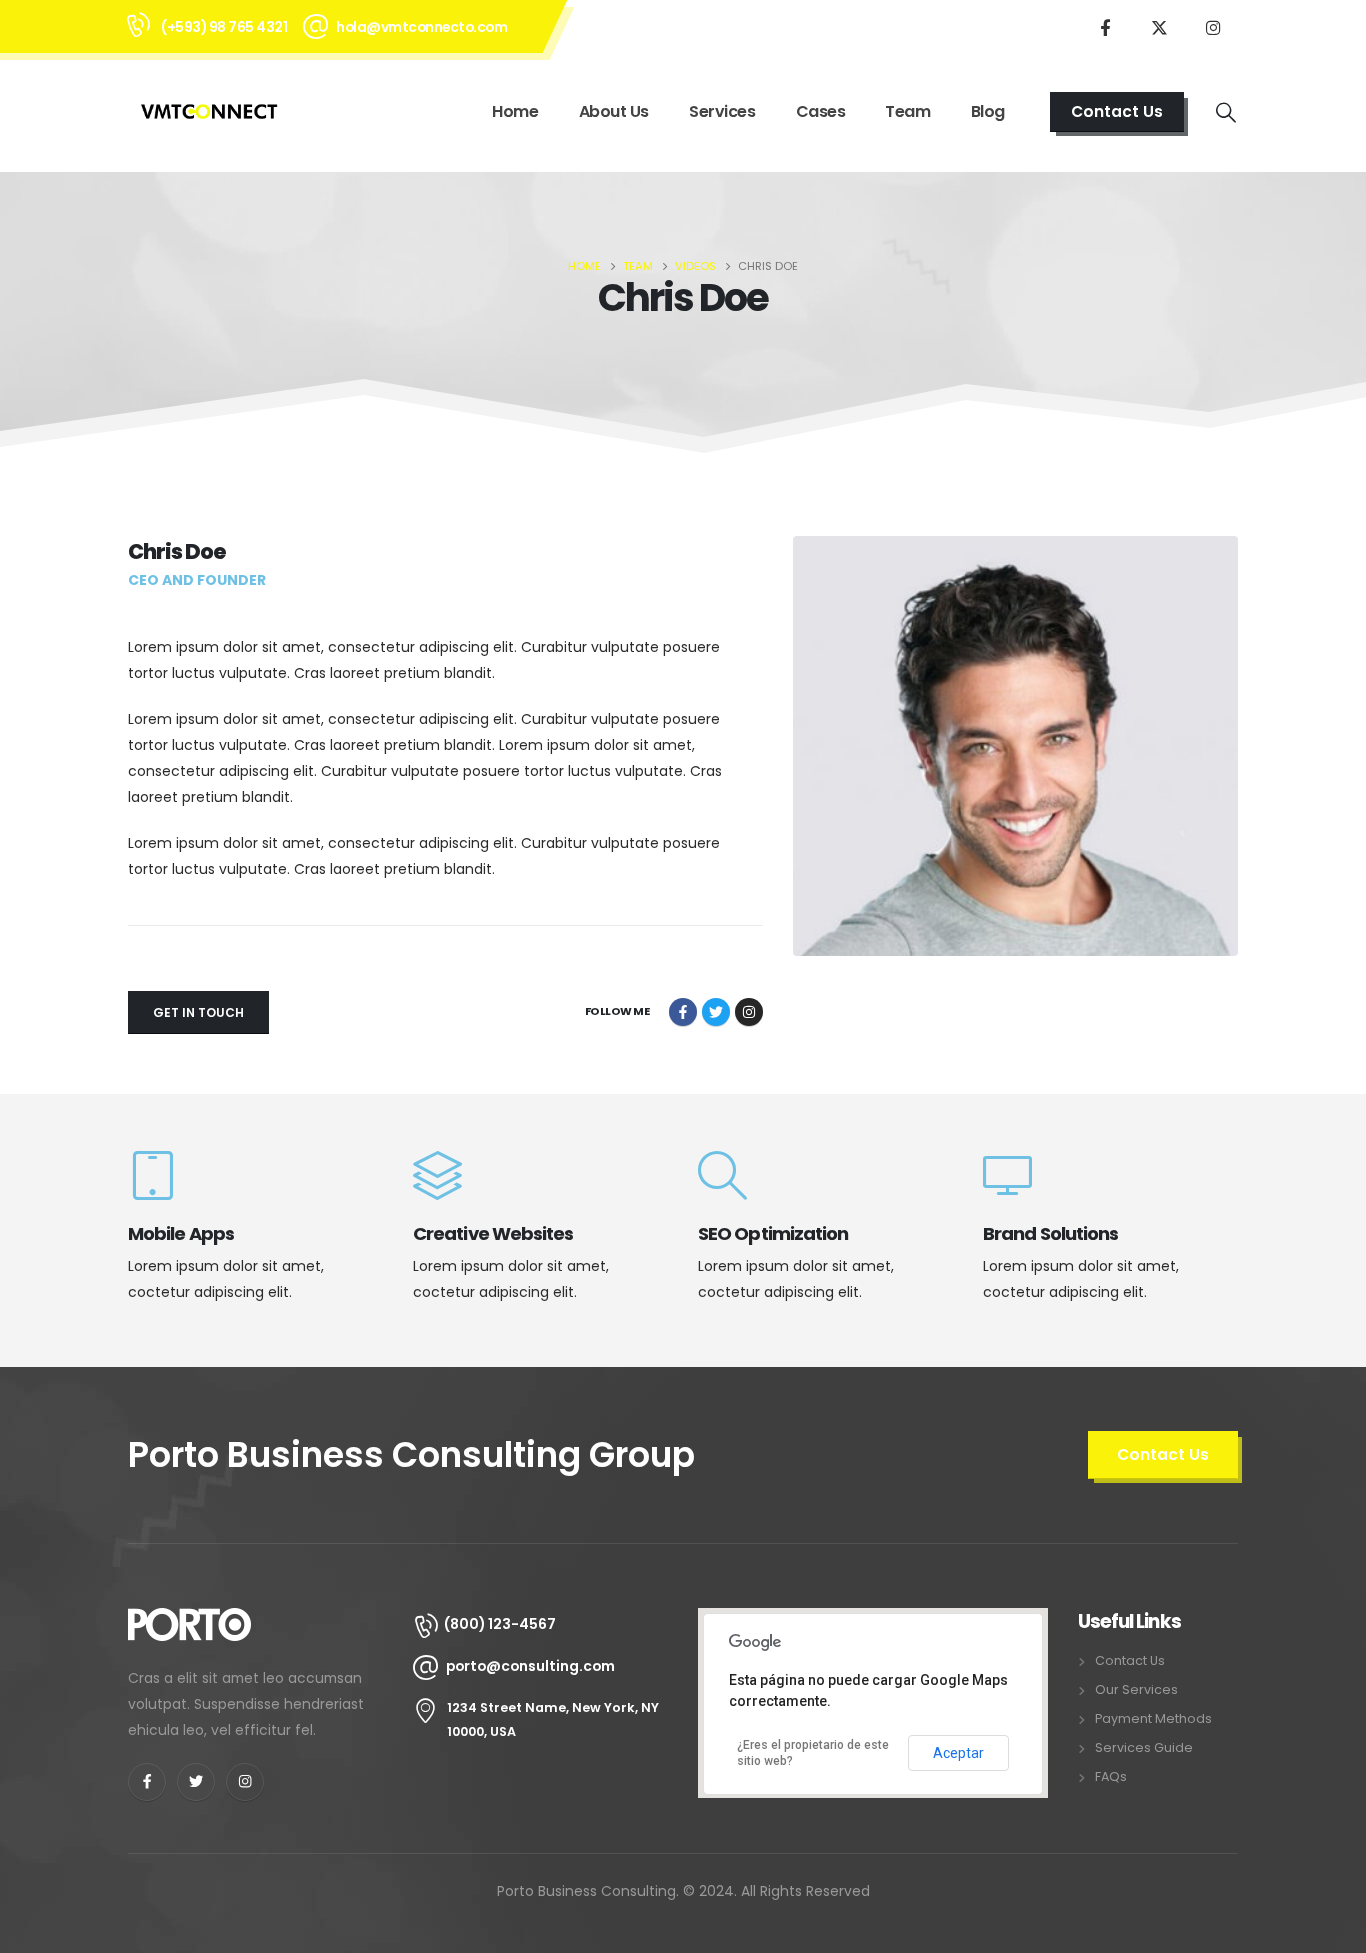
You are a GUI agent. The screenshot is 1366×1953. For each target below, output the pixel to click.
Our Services (1136, 1689)
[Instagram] (1213, 27)
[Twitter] (1159, 27)
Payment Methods (1153, 1718)
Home (515, 111)
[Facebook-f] (147, 1782)
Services (722, 111)
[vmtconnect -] (209, 111)
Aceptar (958, 1753)
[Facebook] (1105, 27)
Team (907, 111)
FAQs (1111, 1776)
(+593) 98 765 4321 (224, 27)
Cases (821, 111)
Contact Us (1130, 1660)
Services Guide (1144, 1747)
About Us (614, 111)
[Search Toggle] (1226, 112)
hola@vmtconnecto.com (421, 27)
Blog (988, 111)
